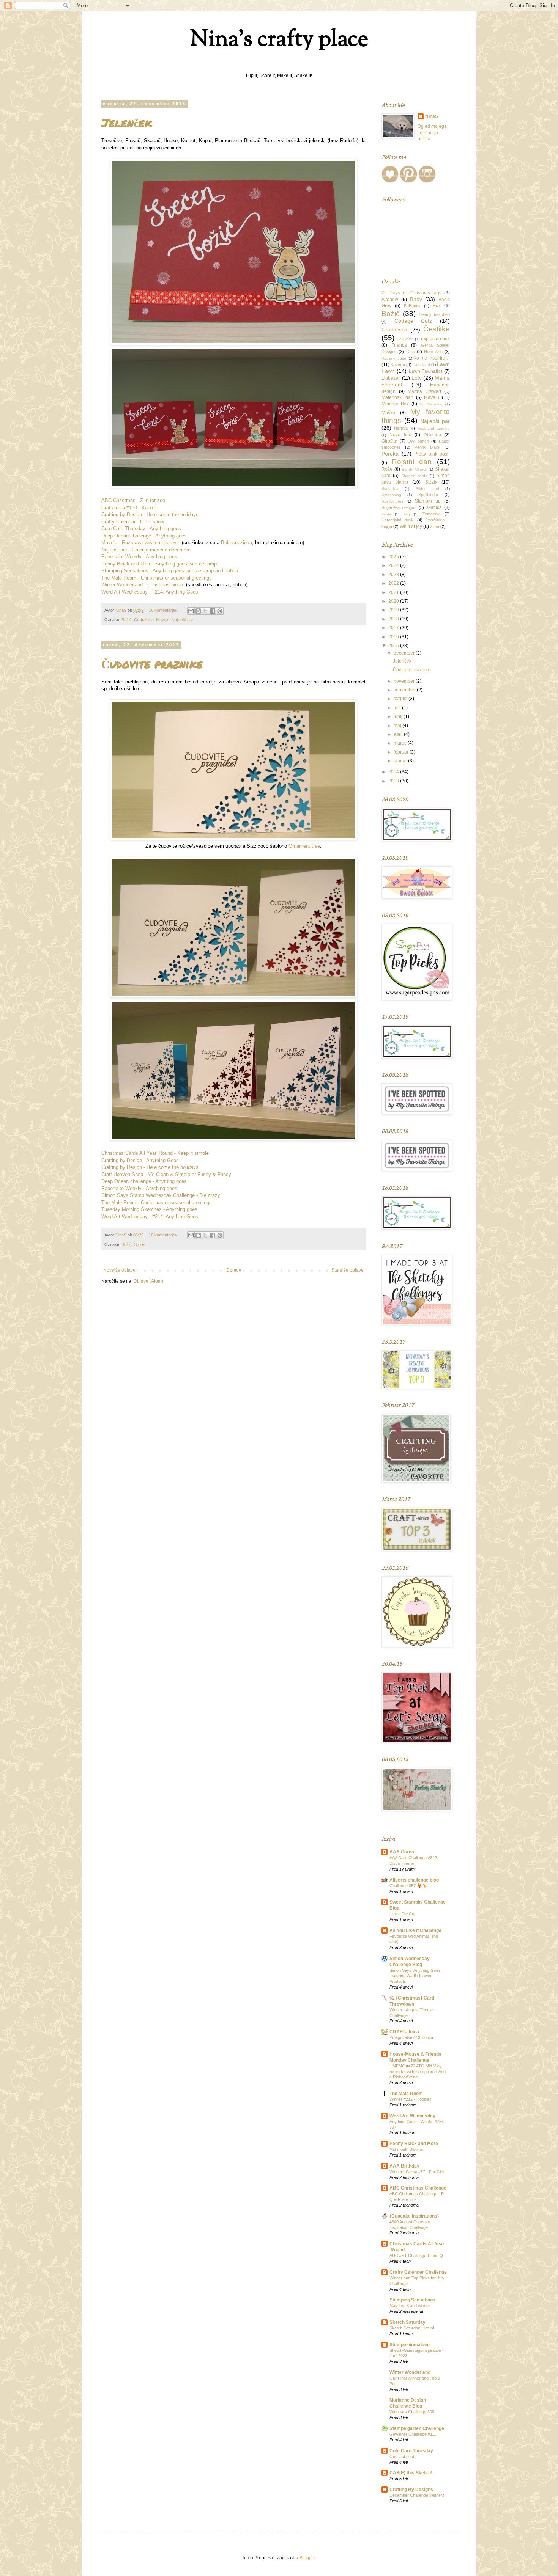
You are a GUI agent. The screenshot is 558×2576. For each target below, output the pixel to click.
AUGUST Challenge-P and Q (416, 2256)
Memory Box (395, 404)
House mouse (394, 358)
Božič (127, 620)
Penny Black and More (414, 2144)
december (405, 653)
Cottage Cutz (413, 321)
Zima (435, 526)
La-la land (421, 365)
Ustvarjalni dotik (397, 520)
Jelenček (127, 123)
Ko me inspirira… (432, 358)
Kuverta (398, 364)
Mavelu (163, 620)
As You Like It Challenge (415, 1930)
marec (401, 743)
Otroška (389, 441)
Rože (387, 469)
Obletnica (432, 435)
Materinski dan (397, 397)
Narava (401, 428)
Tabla (386, 514)
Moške (388, 413)
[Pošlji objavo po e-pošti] (191, 611)
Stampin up (428, 501)
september (405, 690)
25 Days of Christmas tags (411, 293)
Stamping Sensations (412, 2300)
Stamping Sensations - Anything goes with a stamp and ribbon (170, 571)
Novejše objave (119, 1270)
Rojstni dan (412, 462)
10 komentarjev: (164, 1235)
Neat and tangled (433, 428)
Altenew (390, 300)
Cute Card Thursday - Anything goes (141, 529)
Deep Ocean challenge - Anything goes (144, 536)
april (399, 734)
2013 (394, 781)
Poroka (390, 454)
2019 (394, 610)
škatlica (434, 507)
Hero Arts (433, 352)
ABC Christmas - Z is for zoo (133, 500)
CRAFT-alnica (404, 2032)
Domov (234, 1270)
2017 (394, 628)
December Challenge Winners (417, 2495)
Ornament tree (304, 846)
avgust (401, 699)
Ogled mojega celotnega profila (432, 133)
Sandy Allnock (414, 469)
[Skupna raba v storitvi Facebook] (213, 611)
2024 (394, 565)
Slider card (427, 489)
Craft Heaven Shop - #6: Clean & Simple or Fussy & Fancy (166, 1174)
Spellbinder (428, 495)
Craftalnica (144, 620)
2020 (394, 601)
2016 (394, 637)
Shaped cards (414, 476)
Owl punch (418, 441)
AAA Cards (402, 1852)
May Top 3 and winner (410, 2306)
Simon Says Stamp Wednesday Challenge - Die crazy (161, 1195)
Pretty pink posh (432, 454)
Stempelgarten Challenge (417, 2428)
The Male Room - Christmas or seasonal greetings (157, 578)
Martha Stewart (424, 391)
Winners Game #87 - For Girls (417, 2172)
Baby (416, 299)
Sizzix (139, 1244)
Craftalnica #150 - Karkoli (129, 508)
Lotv (417, 378)
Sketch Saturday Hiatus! (412, 2328)
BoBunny (412, 306)
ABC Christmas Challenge (418, 2188)
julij (398, 708)
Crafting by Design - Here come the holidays (150, 514)
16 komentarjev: (164, 610)
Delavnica (405, 339)
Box (437, 306)
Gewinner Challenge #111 (413, 2434)
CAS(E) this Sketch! (411, 2473)
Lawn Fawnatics (426, 371)
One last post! (402, 2457)
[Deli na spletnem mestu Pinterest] (220, 611)
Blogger (307, 2558)
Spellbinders (392, 501)
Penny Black (428, 447)
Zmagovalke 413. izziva (411, 2037)
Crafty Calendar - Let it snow (133, 522)
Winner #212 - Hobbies (411, 2099)
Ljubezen (391, 378)
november (405, 681)
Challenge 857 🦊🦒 (408, 1886)
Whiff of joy (411, 526)
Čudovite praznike (152, 664)
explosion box (436, 339)
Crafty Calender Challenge (418, 2272)
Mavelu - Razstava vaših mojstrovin (141, 543)
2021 (394, 592)
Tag (407, 514)
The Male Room (406, 2094)
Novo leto (400, 435)
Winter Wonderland (410, 2372)
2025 (394, 557)
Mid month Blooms (406, 2149)
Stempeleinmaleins (410, 2345)
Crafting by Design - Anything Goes (140, 1160)
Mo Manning (431, 404)
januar (401, 761)
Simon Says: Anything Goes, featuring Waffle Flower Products (416, 1976)
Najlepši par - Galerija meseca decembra (146, 550)
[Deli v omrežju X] (205, 611)
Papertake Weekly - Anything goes (139, 557)
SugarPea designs (399, 507)
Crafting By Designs (411, 2490)
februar (402, 752)
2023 (394, 575)
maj (398, 726)
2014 (394, 772)
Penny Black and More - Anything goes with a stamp (159, 564)
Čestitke (437, 329)
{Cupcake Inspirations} (414, 2216)
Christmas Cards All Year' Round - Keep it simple (155, 1153)
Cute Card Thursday (411, 2451)
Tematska (432, 514)
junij (399, 716)
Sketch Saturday (407, 2322)
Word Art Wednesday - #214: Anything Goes (150, 592)
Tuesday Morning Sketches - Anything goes (149, 1209)
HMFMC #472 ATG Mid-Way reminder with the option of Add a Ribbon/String (418, 2072)
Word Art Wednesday (412, 2116)
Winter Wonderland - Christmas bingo (142, 585)
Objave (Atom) (148, 1281)
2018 (394, 619)
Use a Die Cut (402, 1914)
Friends (399, 345)
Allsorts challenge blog (414, 1880)
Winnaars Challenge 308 (412, 2412)
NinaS (432, 116)
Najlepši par (182, 620)
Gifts (411, 352)
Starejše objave (348, 1270)
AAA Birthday (404, 2166)
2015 (394, 646)
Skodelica (390, 489)
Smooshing (391, 495)
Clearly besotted (434, 314)
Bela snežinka (236, 543)
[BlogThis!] (198, 611)
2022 (394, 583)
